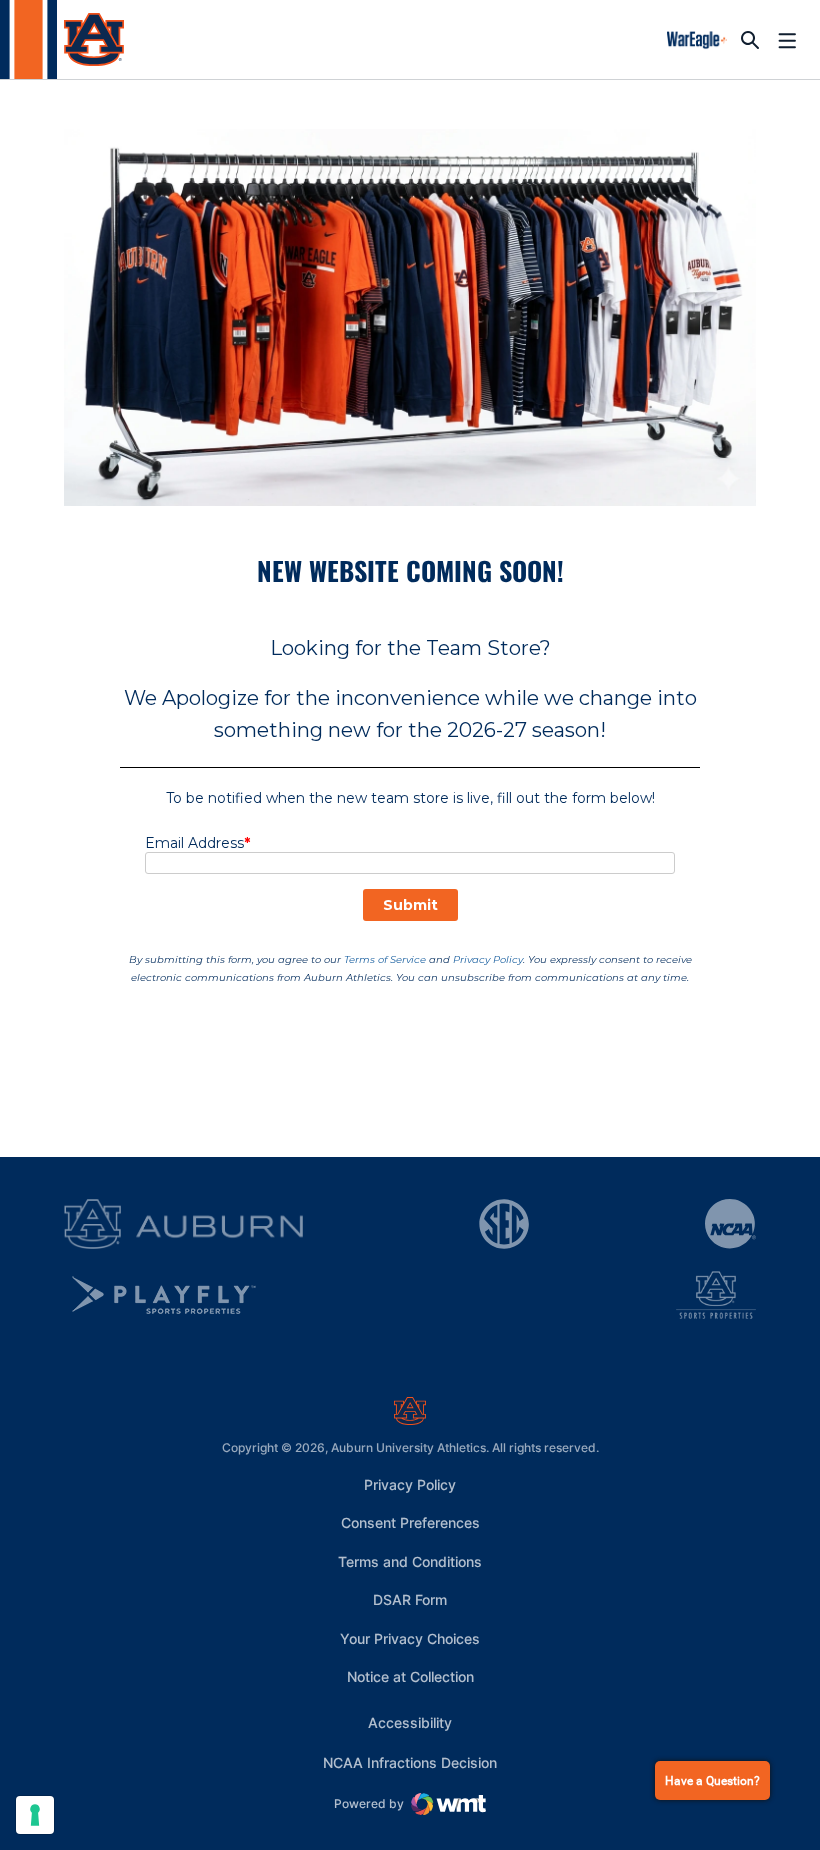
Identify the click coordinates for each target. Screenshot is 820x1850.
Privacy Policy (410, 1484)
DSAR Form (410, 1599)
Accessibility (410, 1722)
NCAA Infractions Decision (410, 1762)
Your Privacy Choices (410, 1638)
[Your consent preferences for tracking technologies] (35, 1815)
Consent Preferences (410, 1522)
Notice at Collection (410, 1676)
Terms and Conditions (410, 1561)
